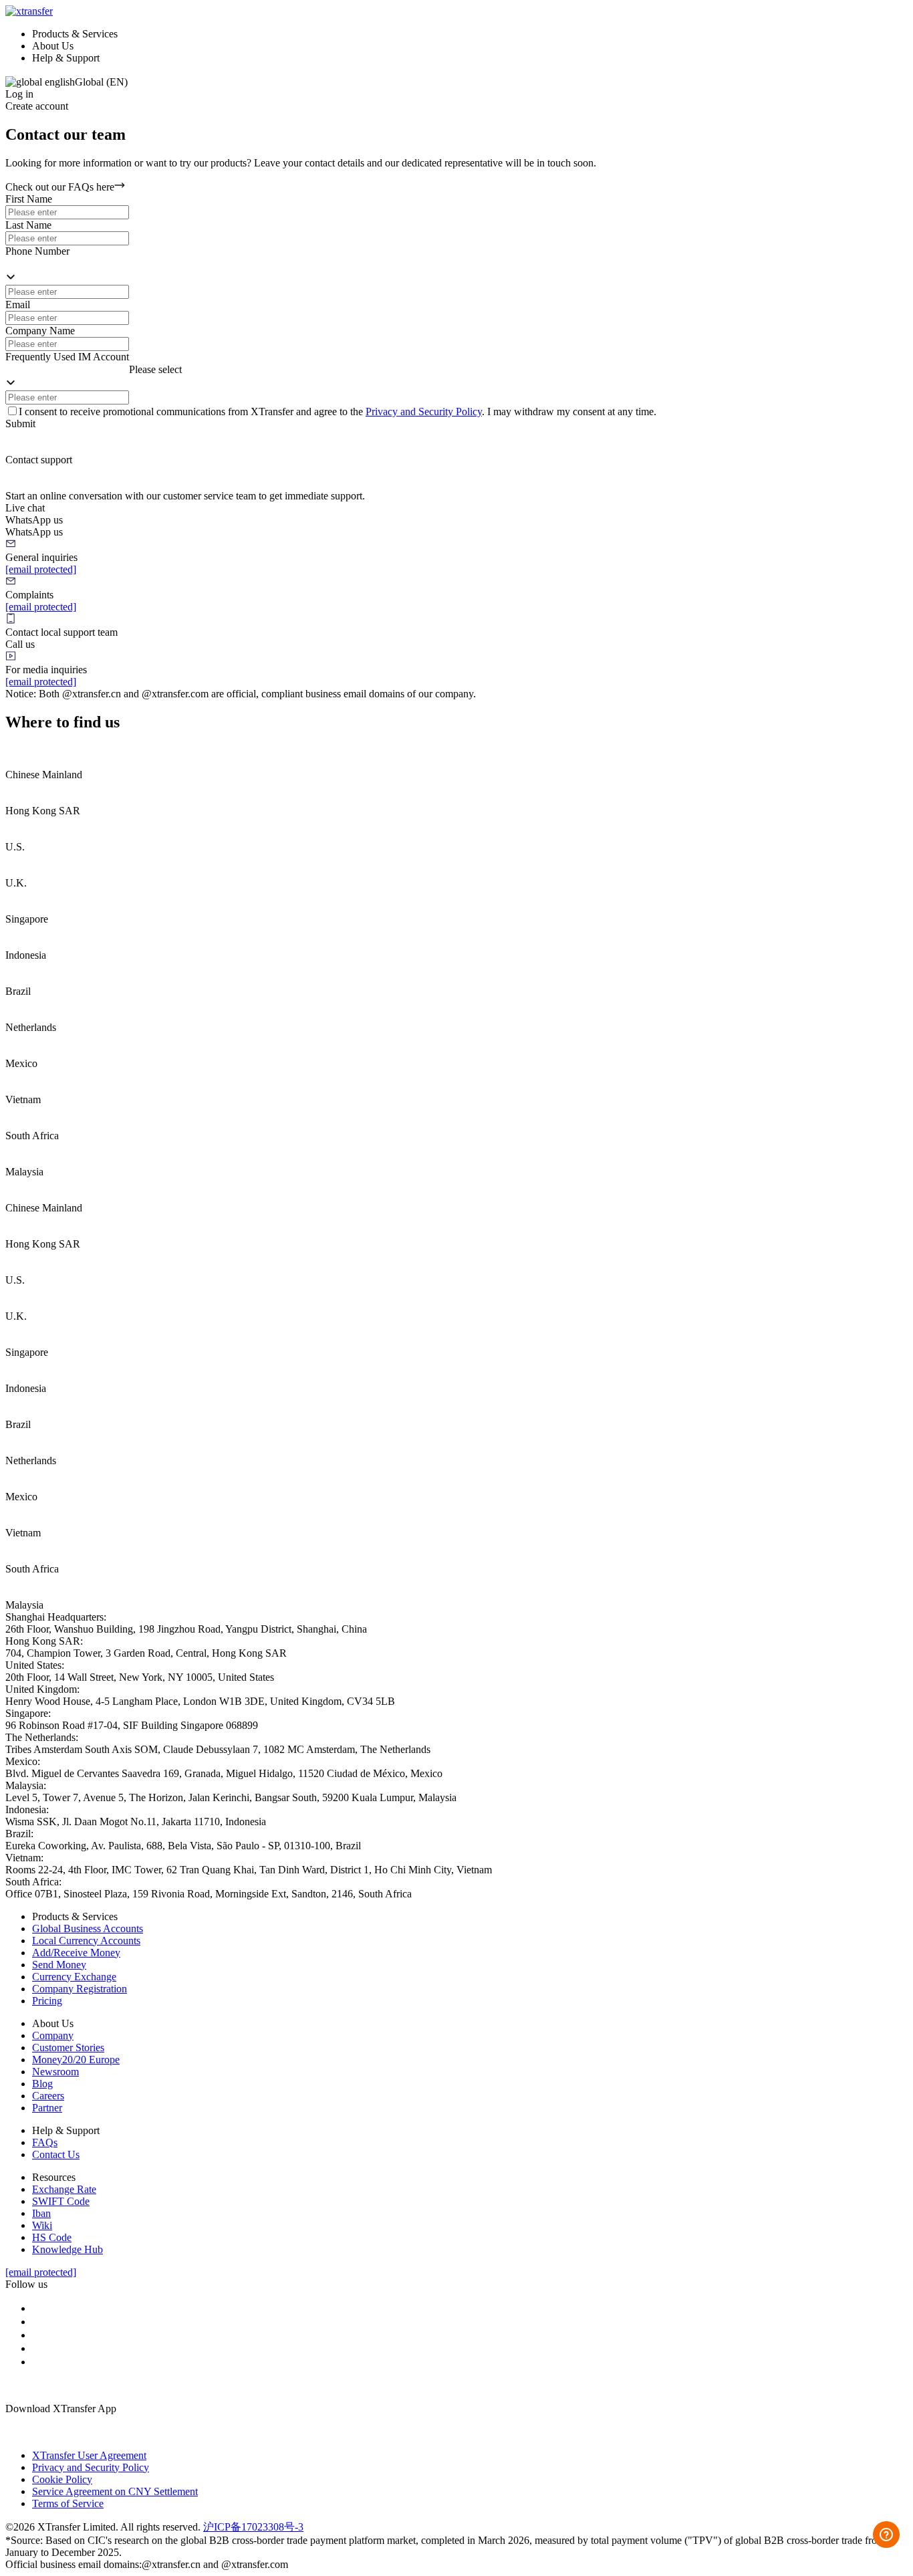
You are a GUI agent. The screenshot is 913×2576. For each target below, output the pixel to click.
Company (53, 2035)
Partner (47, 2108)
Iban (41, 2213)
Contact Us (56, 2154)
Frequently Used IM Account (67, 357)
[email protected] (41, 569)
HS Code (52, 2237)
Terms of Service (68, 2503)
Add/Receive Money (76, 1953)
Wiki (42, 2225)
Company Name (40, 331)
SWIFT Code (61, 2201)
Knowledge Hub (68, 2249)
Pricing (47, 2001)
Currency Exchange (74, 1977)
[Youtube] (37, 2348)
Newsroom (55, 2072)
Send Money (59, 1965)
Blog (42, 2084)
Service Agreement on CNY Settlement (115, 2491)
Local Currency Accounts (86, 1941)
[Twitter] (37, 2362)
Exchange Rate (64, 2189)
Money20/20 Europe (76, 2060)
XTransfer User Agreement (89, 2455)
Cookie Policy (62, 2479)
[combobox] (67, 264)
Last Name (28, 225)
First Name (29, 199)
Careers (48, 2096)
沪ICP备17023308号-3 (253, 2527)
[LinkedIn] (37, 2322)
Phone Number (37, 251)
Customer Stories (68, 2047)
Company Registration (80, 1989)
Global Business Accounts (88, 1928)
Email (18, 305)
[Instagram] (37, 2335)
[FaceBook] (37, 2308)
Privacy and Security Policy (424, 412)
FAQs (45, 2142)
